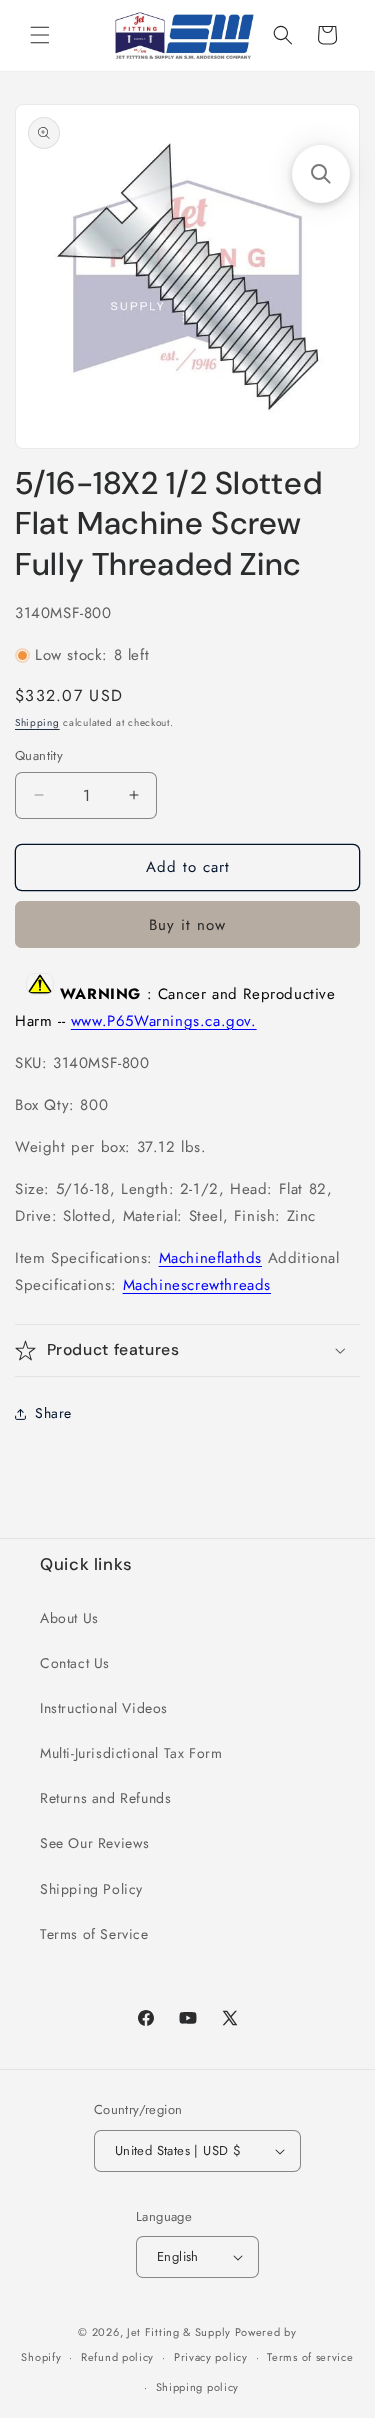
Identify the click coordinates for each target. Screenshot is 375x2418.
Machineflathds (210, 1258)
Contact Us (75, 1663)
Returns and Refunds (105, 1798)
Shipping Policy (91, 1889)
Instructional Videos (104, 1708)
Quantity (39, 755)
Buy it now (187, 925)
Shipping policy (198, 2387)
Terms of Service (94, 1934)
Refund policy (117, 2357)
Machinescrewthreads (197, 1285)
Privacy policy (211, 2357)
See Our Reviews (95, 1843)
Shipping (37, 722)
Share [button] (53, 1413)
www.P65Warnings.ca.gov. (164, 1021)
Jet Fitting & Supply (179, 2332)
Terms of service (310, 2357)
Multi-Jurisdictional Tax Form (131, 1753)
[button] (40, 35)
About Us (69, 1618)
